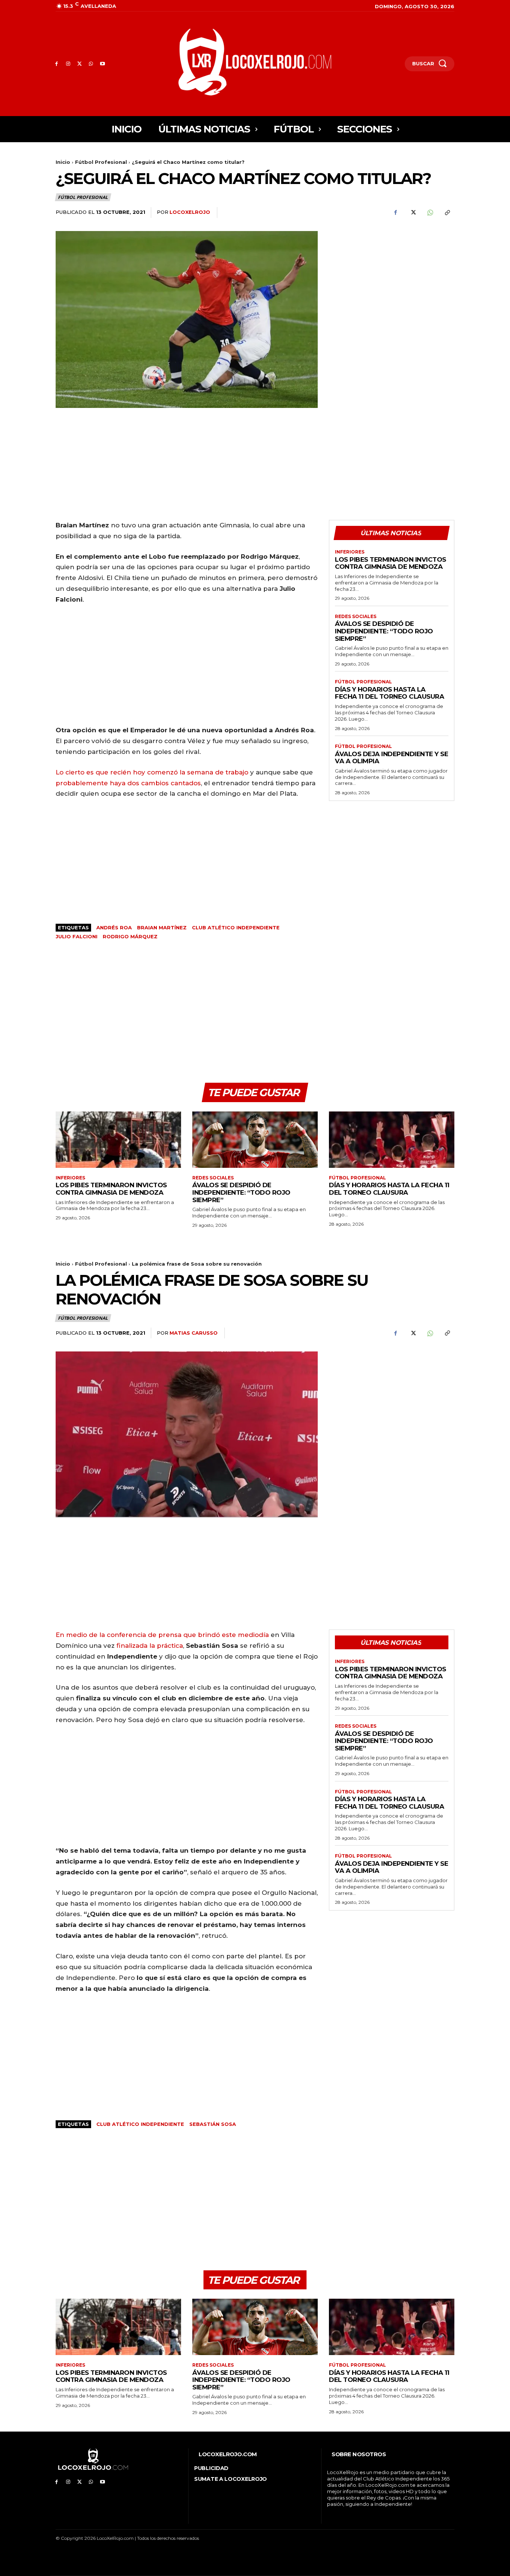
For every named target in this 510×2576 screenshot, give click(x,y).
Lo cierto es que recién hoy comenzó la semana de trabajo (152, 772)
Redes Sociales (356, 617)
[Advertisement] (392, 283)
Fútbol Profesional (101, 162)
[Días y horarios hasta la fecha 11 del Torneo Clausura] (392, 1140)
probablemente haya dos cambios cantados (128, 783)
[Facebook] (57, 64)
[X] (80, 64)
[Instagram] (68, 64)
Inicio (63, 162)
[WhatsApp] (91, 64)
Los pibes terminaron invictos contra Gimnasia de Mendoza (391, 563)
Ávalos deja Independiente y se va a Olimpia (391, 758)
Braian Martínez (162, 927)
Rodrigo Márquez (130, 936)
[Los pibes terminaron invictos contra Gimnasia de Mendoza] (118, 1140)
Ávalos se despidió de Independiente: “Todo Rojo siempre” (384, 631)
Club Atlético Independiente (236, 927)
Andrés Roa (114, 927)
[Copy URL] (447, 213)
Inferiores (350, 552)
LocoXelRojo (190, 212)
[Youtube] (102, 64)
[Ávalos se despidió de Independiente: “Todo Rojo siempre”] (255, 1140)
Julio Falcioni (77, 936)
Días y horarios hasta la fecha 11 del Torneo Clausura (389, 693)
